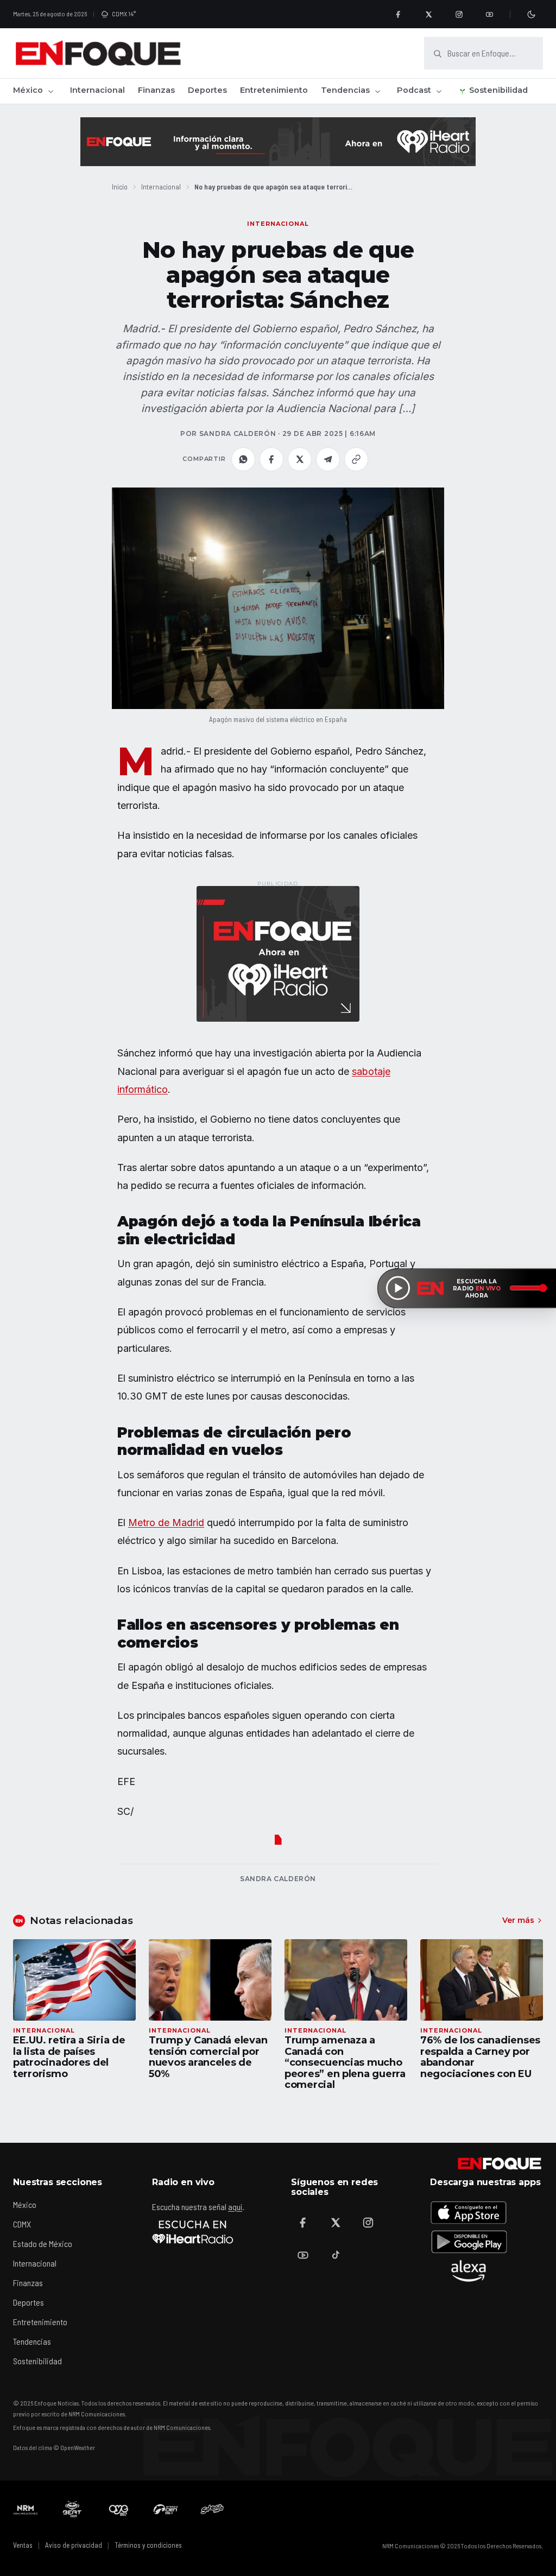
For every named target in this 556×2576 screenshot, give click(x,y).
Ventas (23, 2545)
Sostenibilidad (498, 90)
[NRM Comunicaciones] (26, 2509)
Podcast (414, 90)
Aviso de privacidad (74, 2545)
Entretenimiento (274, 90)
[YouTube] (489, 14)
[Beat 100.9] (72, 2509)
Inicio (120, 186)
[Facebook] (398, 14)
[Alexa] (469, 2271)
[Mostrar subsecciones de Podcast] (439, 91)
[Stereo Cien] (166, 2509)
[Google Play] (469, 2242)
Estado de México (43, 2243)
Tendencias (345, 90)
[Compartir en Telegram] (328, 459)
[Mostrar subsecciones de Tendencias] (377, 91)
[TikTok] (336, 2255)
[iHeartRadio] (193, 2232)
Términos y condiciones (148, 2545)
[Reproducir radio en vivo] (398, 1288)
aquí (235, 2207)
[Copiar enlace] (356, 459)
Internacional (97, 90)
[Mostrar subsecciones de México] (50, 91)
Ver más (518, 1920)
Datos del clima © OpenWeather (54, 2447)
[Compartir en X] (300, 459)
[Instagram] (459, 14)
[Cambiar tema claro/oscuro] (531, 14)
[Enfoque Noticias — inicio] (98, 53)
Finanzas (156, 90)
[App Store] (469, 2212)
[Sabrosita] (212, 2509)
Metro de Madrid (166, 1523)
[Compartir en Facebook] (271, 459)
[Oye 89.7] (119, 2509)
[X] (428, 14)
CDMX (22, 2224)
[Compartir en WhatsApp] (243, 459)
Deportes (207, 90)
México (28, 90)
